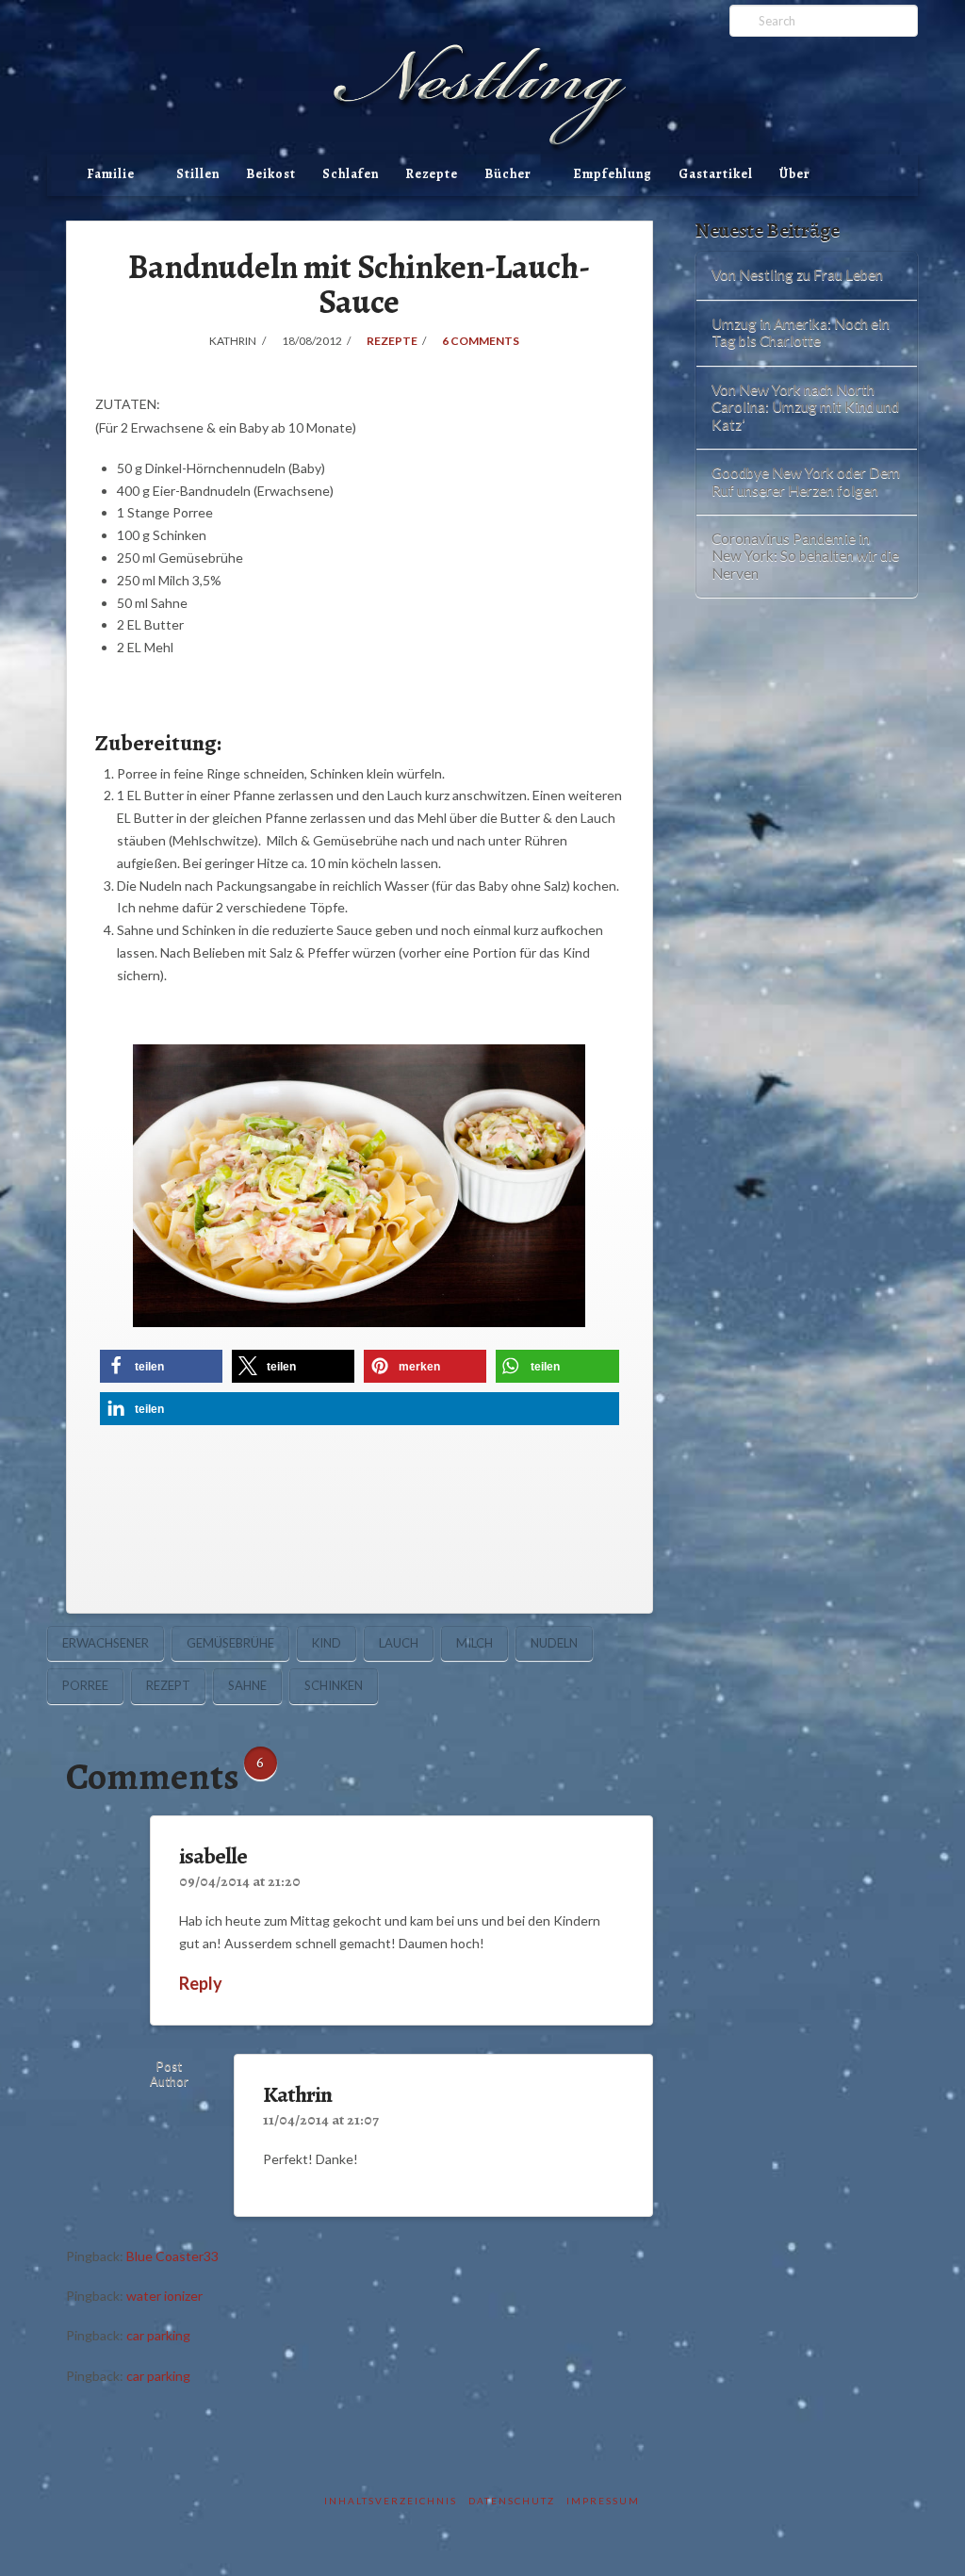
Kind (327, 1643)
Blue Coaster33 (172, 2256)
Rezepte (432, 174)
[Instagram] (677, 21)
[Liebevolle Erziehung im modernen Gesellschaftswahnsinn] (482, 98)
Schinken (334, 1685)
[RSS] (702, 21)
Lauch (399, 1643)
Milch (474, 1643)
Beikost (271, 174)
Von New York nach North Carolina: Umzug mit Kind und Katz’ (805, 407)
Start (60, 187)
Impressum (603, 2501)
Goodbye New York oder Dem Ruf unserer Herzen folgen (806, 481)
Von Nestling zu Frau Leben (797, 274)
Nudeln (554, 1643)
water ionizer (164, 2296)
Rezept (168, 1685)
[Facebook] (653, 21)
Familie (111, 174)
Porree (85, 1685)
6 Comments (480, 341)
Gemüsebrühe (230, 1643)
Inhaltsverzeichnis (391, 2501)
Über (795, 174)
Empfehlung (613, 174)
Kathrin (297, 2094)
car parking (158, 2335)
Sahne (247, 1685)
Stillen (198, 174)
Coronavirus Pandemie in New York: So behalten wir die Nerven (805, 556)
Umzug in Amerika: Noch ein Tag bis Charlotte (801, 332)
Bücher (508, 174)
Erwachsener (106, 1643)
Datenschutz (512, 2501)
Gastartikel (716, 174)
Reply (202, 1983)
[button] (161, 1366)
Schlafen (351, 174)
